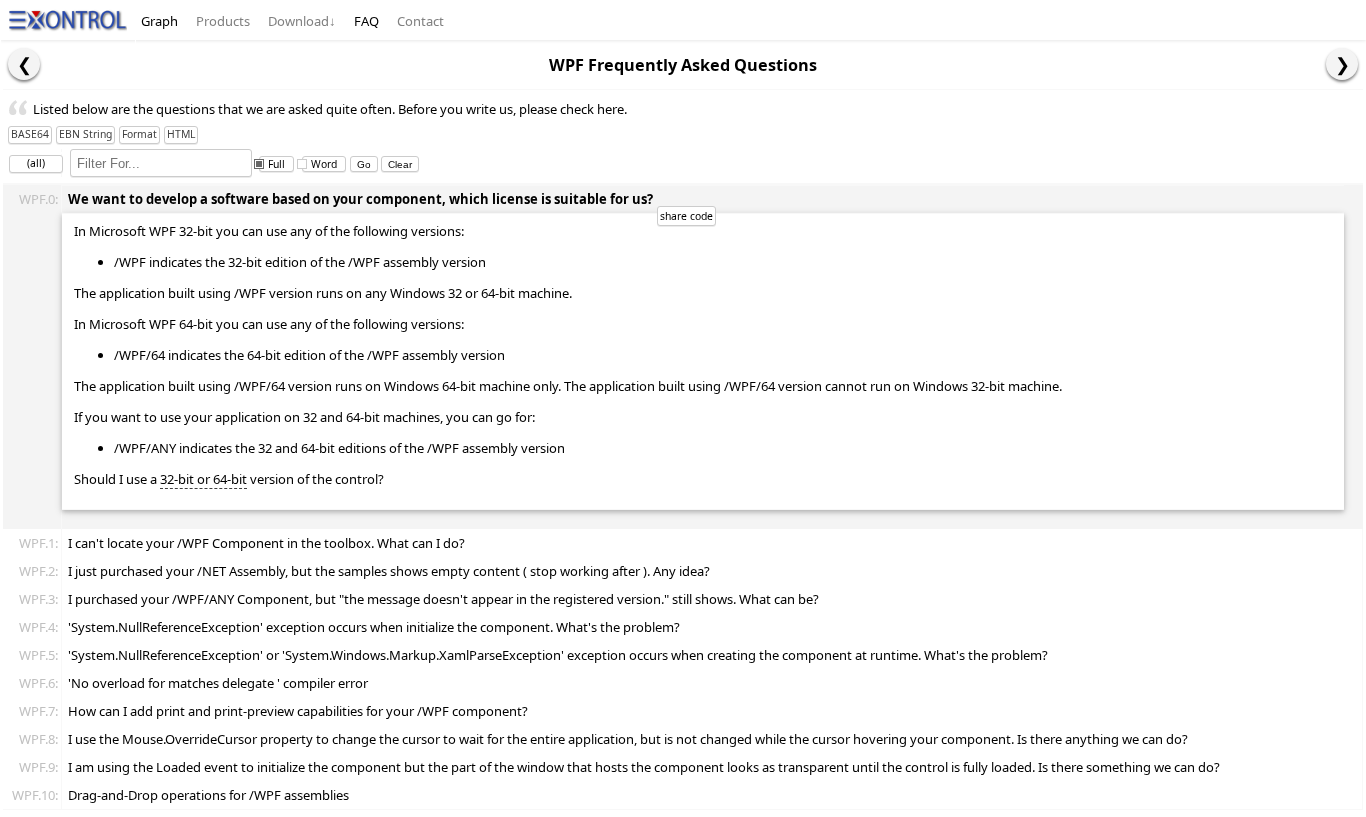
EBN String (85, 134)
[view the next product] (1342, 64)
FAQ (366, 21)
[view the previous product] (24, 64)
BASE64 (30, 134)
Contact (420, 21)
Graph (159, 21)
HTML (181, 134)
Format (139, 134)
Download (302, 21)
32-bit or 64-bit (203, 479)
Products (223, 21)
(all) (36, 163)
